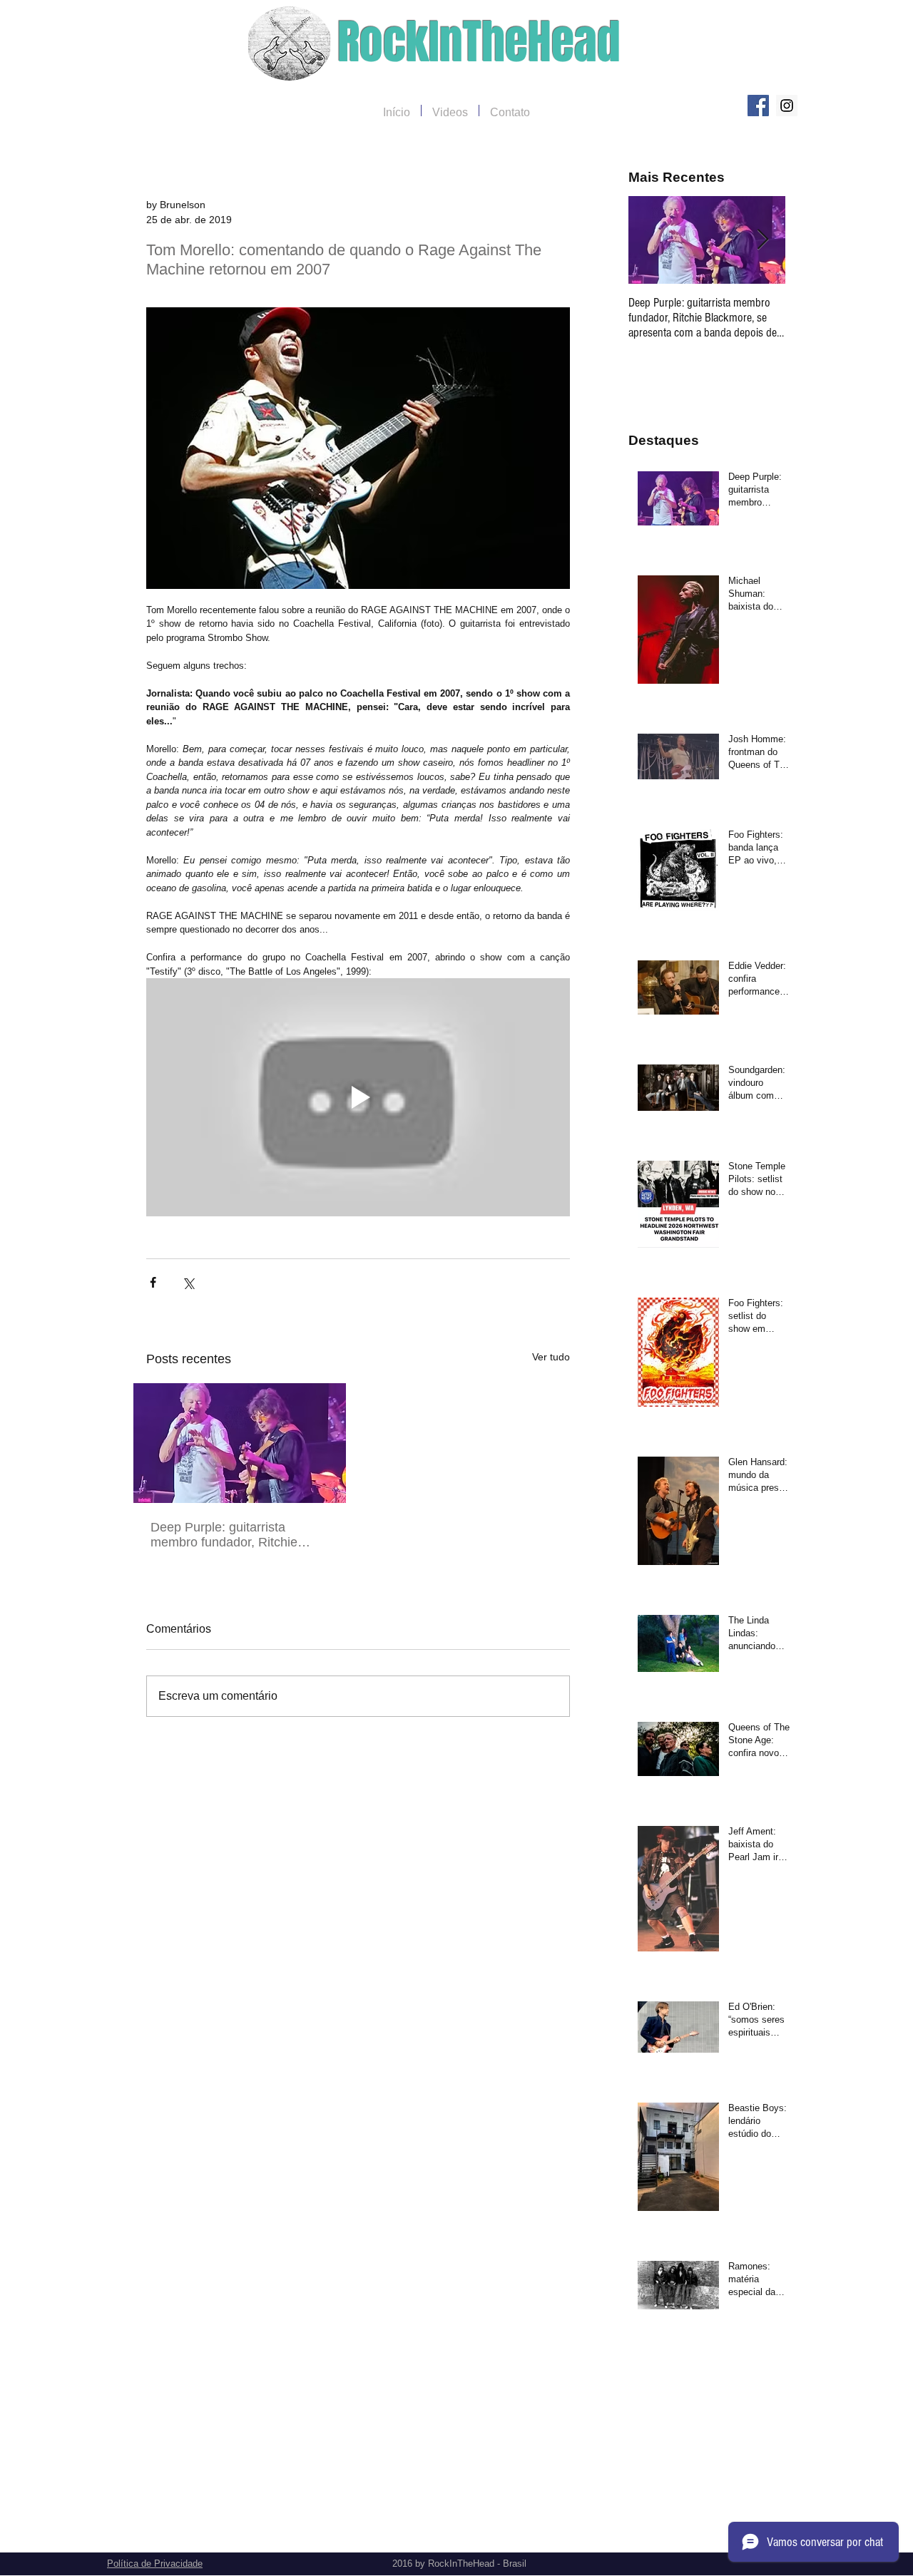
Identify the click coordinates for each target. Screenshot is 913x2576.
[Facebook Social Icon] (758, 106)
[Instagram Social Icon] (787, 106)
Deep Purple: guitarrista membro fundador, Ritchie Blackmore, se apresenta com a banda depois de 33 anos (235, 1535)
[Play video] (358, 1097)
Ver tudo (551, 1357)
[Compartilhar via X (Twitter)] (188, 1282)
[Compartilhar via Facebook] (153, 1282)
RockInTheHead (479, 42)
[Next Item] (762, 240)
